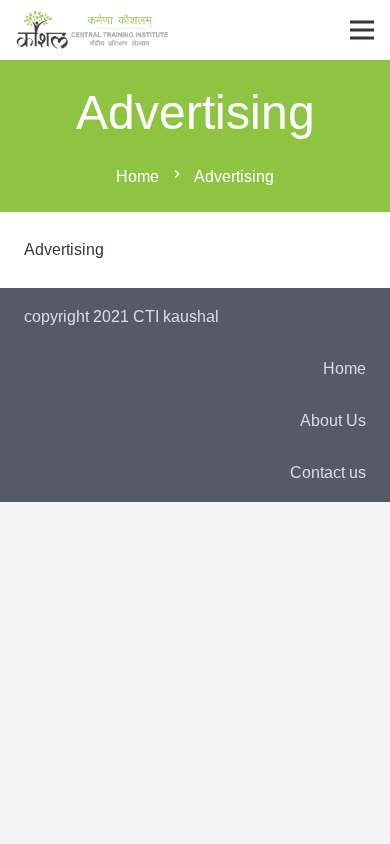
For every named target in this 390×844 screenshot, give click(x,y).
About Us (333, 420)
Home (344, 368)
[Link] (92, 30)
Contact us (328, 472)
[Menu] (362, 30)
